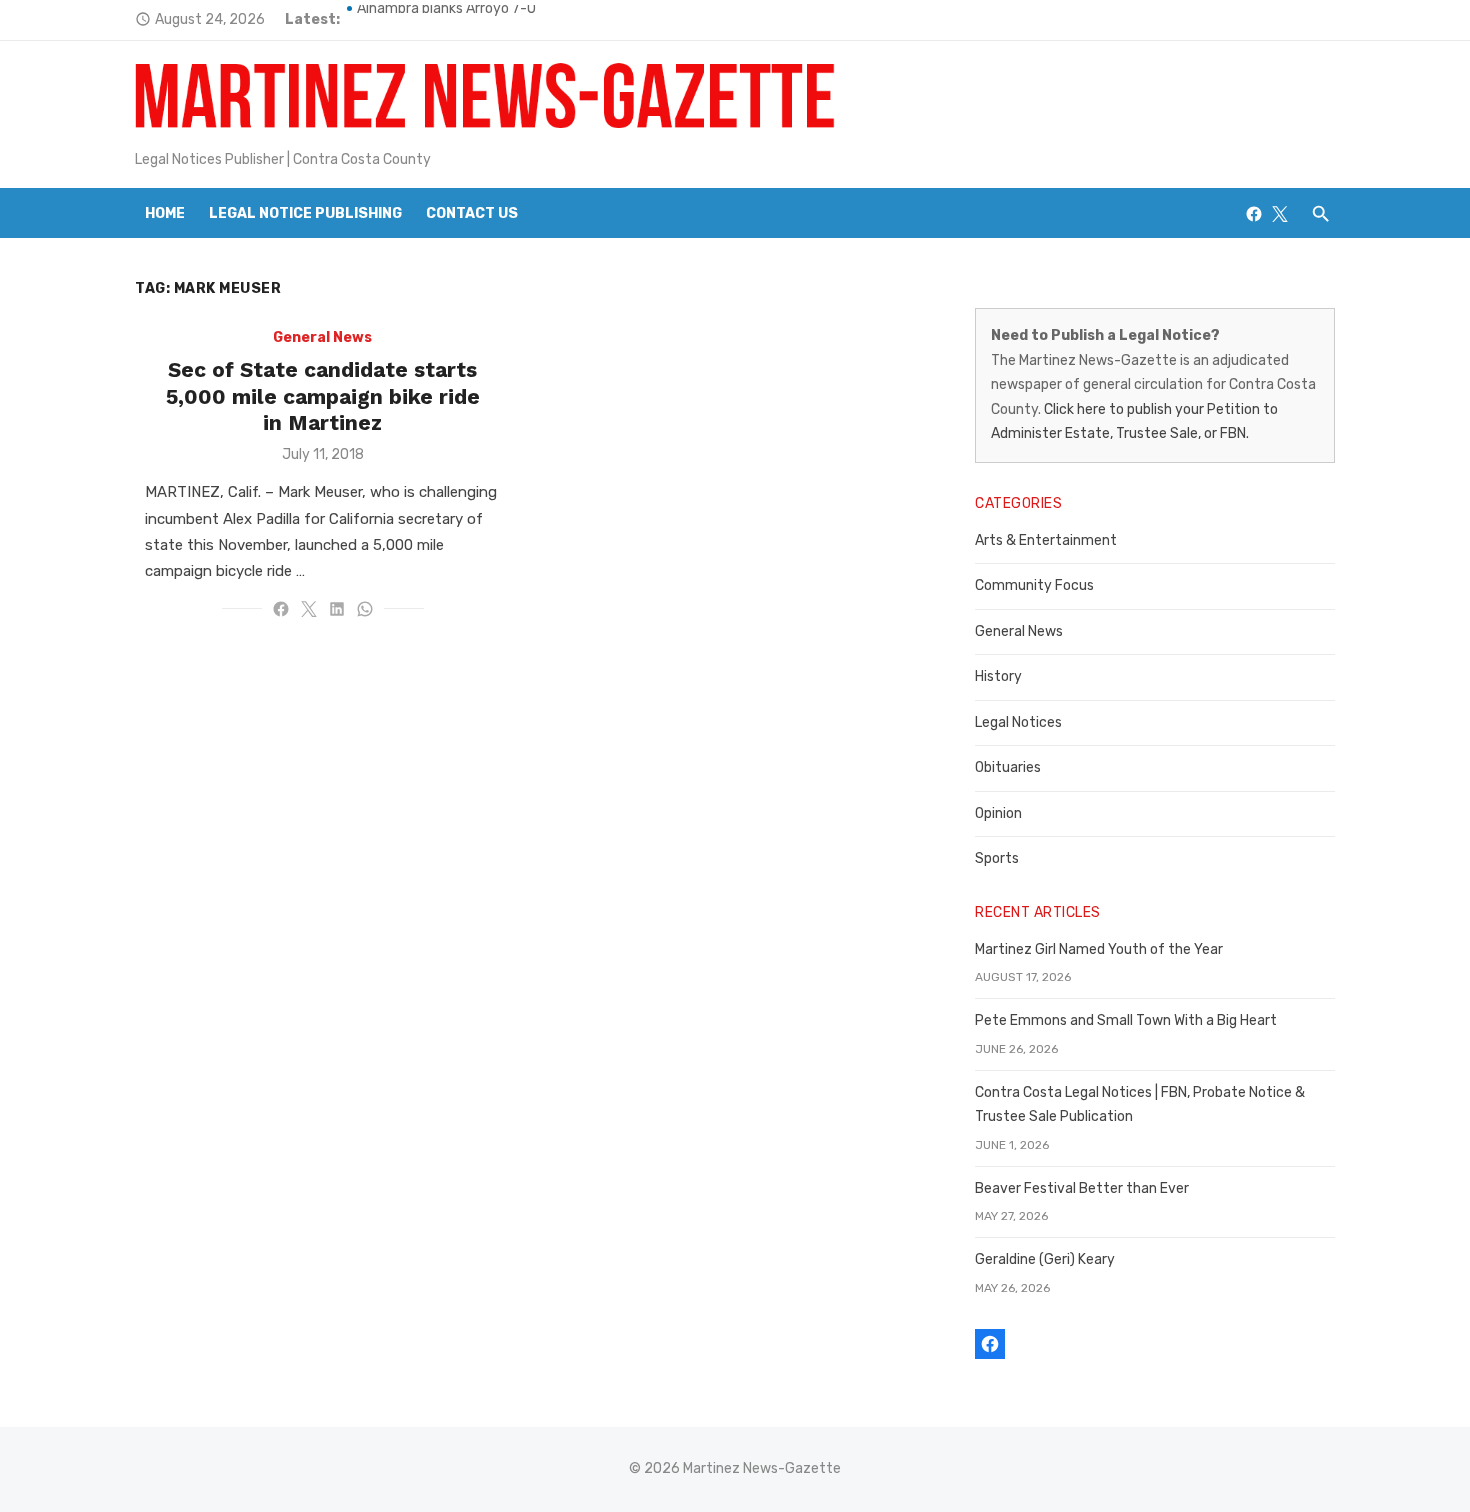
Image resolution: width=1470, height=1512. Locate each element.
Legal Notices (1018, 722)
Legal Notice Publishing (305, 213)
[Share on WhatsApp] (365, 609)
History (998, 676)
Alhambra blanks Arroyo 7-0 (446, 19)
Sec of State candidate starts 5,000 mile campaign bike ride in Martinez (323, 396)
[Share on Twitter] (309, 609)
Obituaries (1008, 767)
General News (322, 337)
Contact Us (472, 213)
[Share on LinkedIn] (337, 609)
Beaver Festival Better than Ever (1082, 1188)
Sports (997, 858)
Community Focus (1034, 585)
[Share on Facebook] (281, 609)
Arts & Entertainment (1046, 540)
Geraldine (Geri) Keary (1045, 1259)
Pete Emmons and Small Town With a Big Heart (1126, 1020)
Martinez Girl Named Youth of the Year (1099, 949)
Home (165, 213)
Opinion (998, 813)
